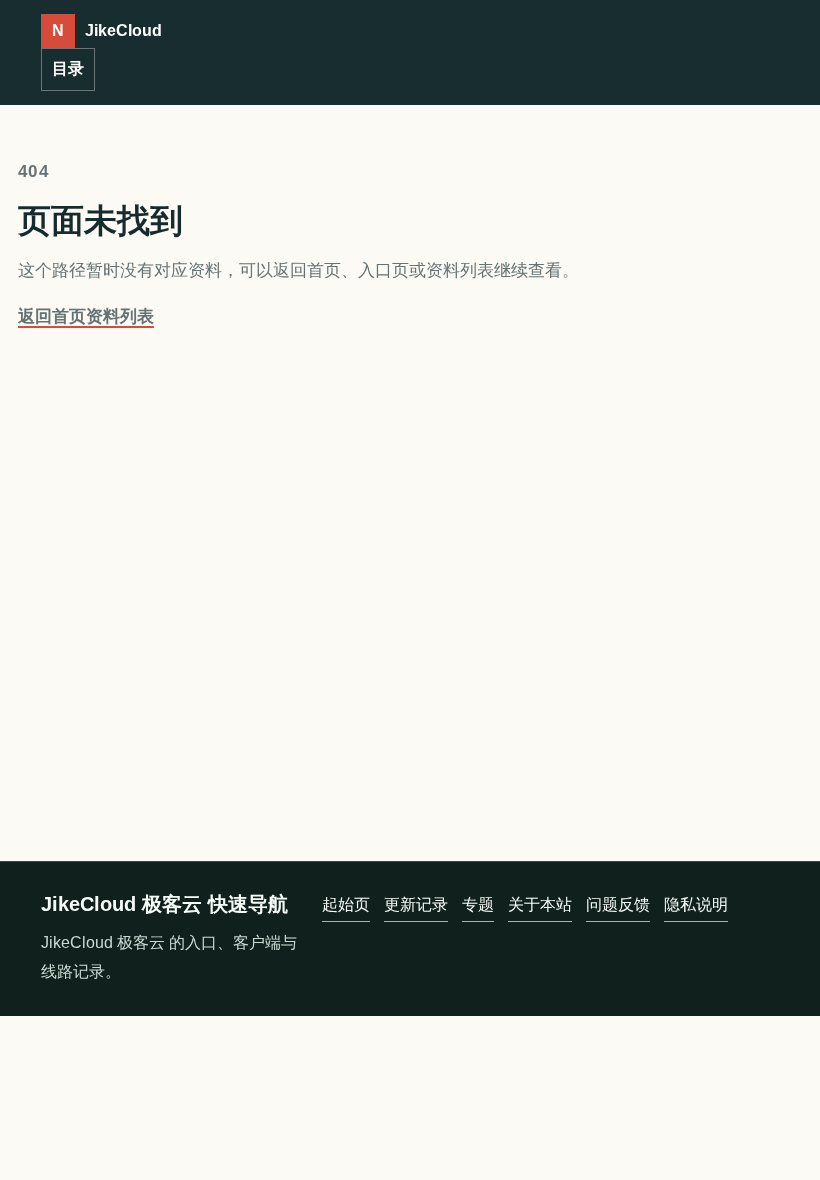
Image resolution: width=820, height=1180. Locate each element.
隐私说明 (696, 904)
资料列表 (120, 316)
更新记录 (416, 904)
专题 (478, 904)
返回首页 (52, 316)
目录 (68, 68)
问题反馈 (618, 904)
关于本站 (540, 904)
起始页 (346, 904)
